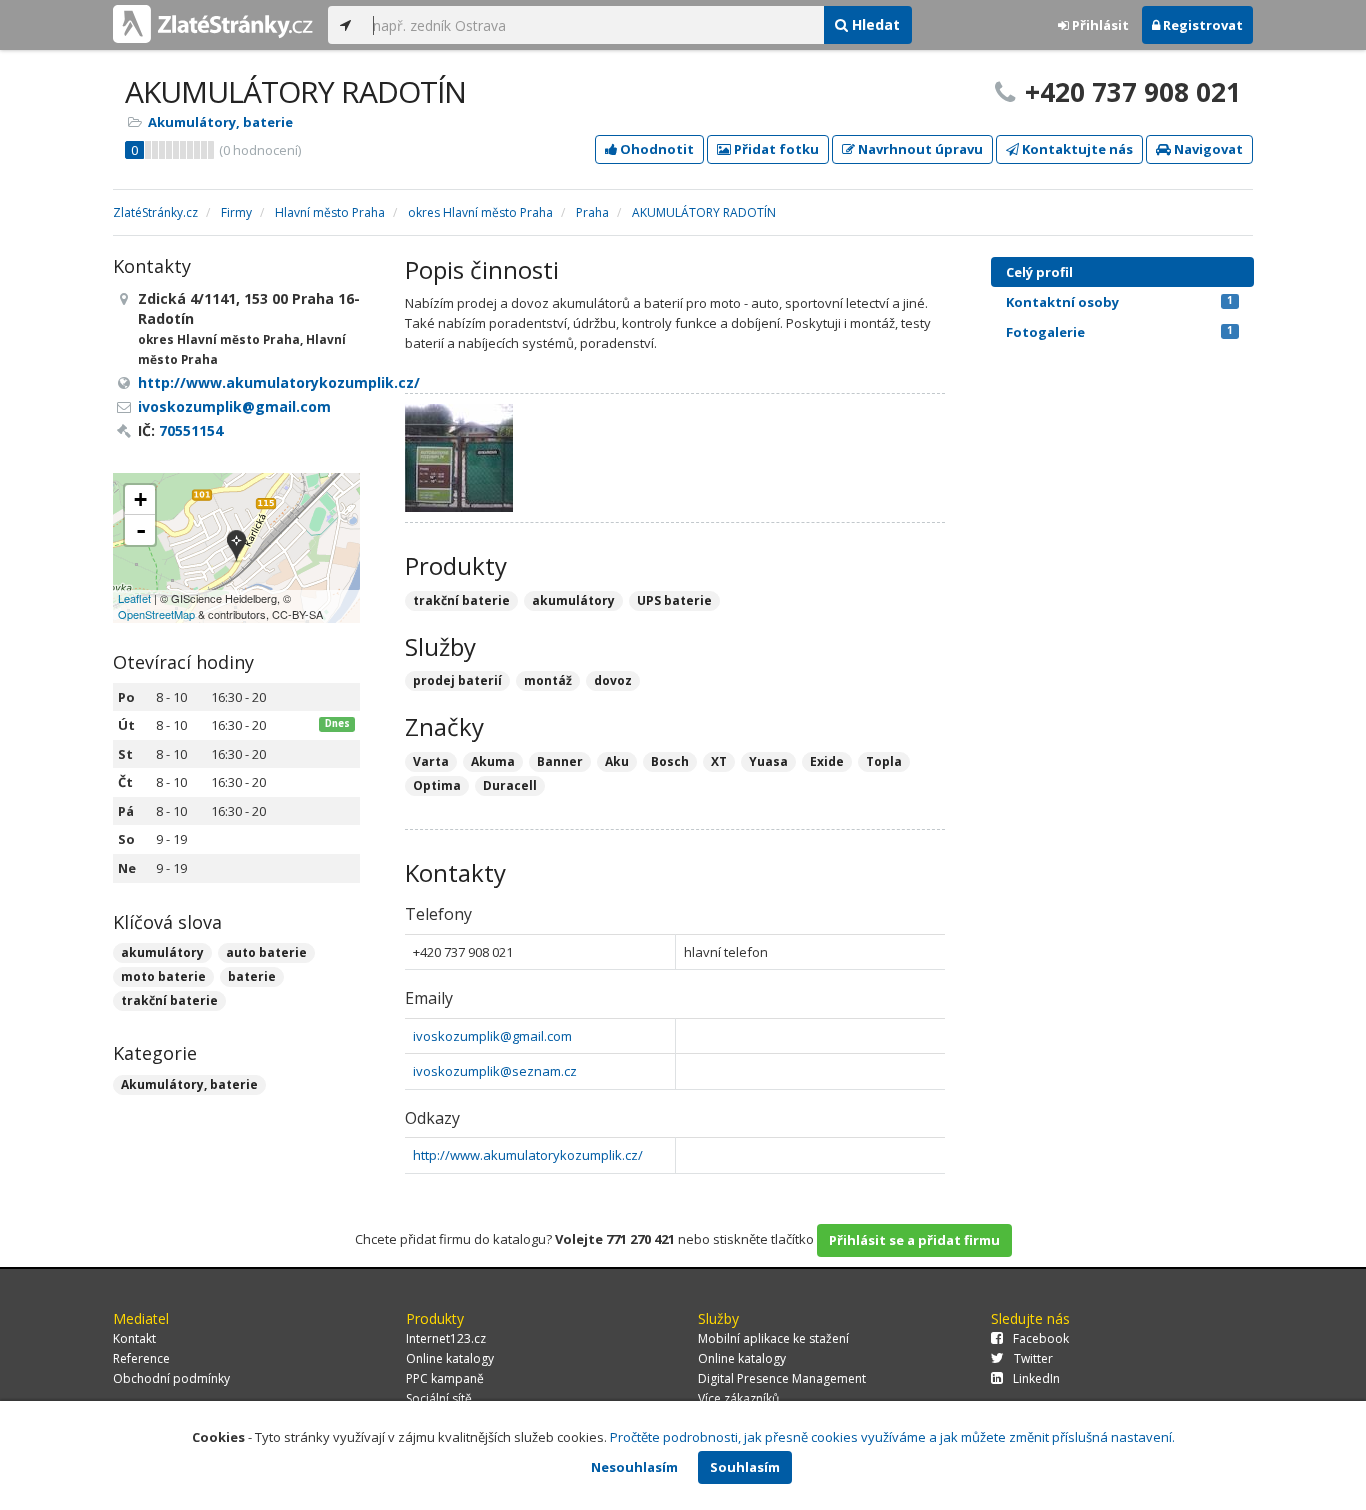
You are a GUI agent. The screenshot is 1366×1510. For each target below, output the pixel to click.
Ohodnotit (655, 149)
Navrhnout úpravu (919, 149)
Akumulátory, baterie (220, 122)
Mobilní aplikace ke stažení (773, 1338)
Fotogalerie (1119, 332)
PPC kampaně (445, 1378)
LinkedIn (1036, 1378)
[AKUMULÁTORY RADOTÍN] (236, 547)
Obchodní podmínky (171, 1378)
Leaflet (134, 598)
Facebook (1041, 1338)
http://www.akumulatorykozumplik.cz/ (528, 1155)
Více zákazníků (738, 1398)
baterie (252, 976)
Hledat (874, 24)
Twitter (1033, 1358)
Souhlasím (745, 1467)
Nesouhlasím (634, 1467)
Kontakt (134, 1338)
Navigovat (1207, 149)
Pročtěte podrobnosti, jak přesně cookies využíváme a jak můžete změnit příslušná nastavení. (892, 1437)
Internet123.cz (446, 1338)
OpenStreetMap (156, 614)
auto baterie (266, 952)
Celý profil (1039, 272)
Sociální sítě (439, 1398)
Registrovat (1201, 25)
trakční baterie (169, 1000)
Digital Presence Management (782, 1378)
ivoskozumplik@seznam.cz (495, 1071)
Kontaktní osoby (1119, 302)
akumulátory (162, 952)
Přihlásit (1099, 25)
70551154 (191, 430)
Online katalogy (450, 1358)
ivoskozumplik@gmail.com (492, 1036)
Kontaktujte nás (1076, 149)
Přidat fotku (775, 149)
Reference (141, 1358)
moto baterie (163, 976)
